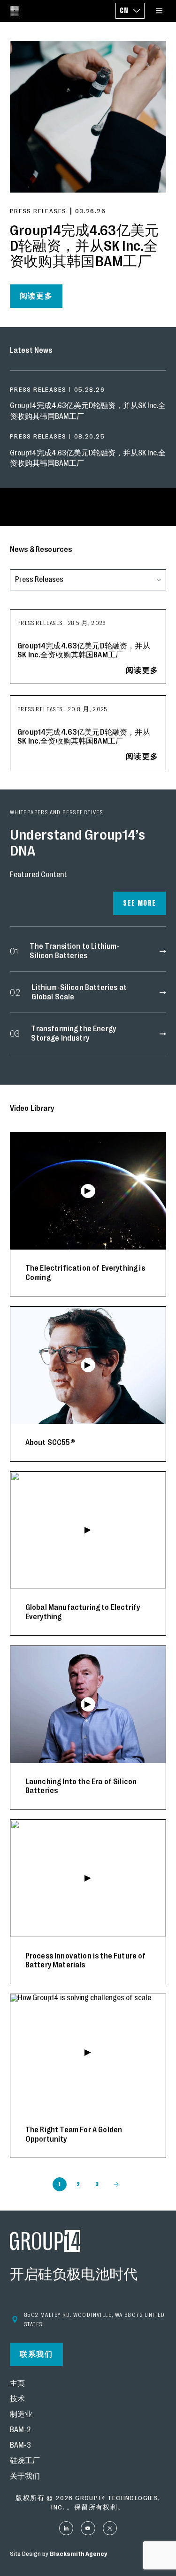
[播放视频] (88, 1191)
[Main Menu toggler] (159, 11)
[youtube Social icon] (88, 2528)
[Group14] (15, 11)
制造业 (21, 2415)
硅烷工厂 (25, 2461)
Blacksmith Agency (78, 2554)
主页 (17, 2384)
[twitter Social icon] (110, 2528)
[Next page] (116, 2184)
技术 (17, 2399)
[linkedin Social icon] (66, 2528)
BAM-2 (20, 2430)
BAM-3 (20, 2446)
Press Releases (41, 623)
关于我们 (25, 2476)
